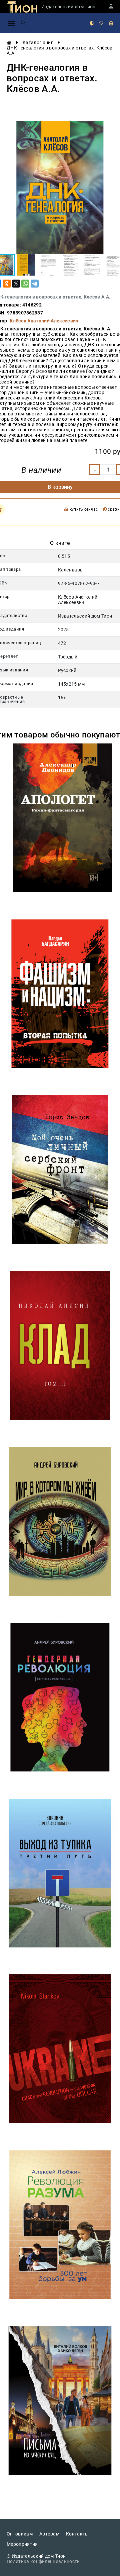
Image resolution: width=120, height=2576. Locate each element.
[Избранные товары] (101, 23)
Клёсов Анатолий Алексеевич (44, 321)
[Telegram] (35, 284)
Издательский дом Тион (68, 7)
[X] (16, 284)
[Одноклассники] (7, 284)
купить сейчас (83, 510)
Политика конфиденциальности (43, 2561)
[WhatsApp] (25, 284)
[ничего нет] (111, 23)
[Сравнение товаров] (92, 23)
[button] (26, 265)
